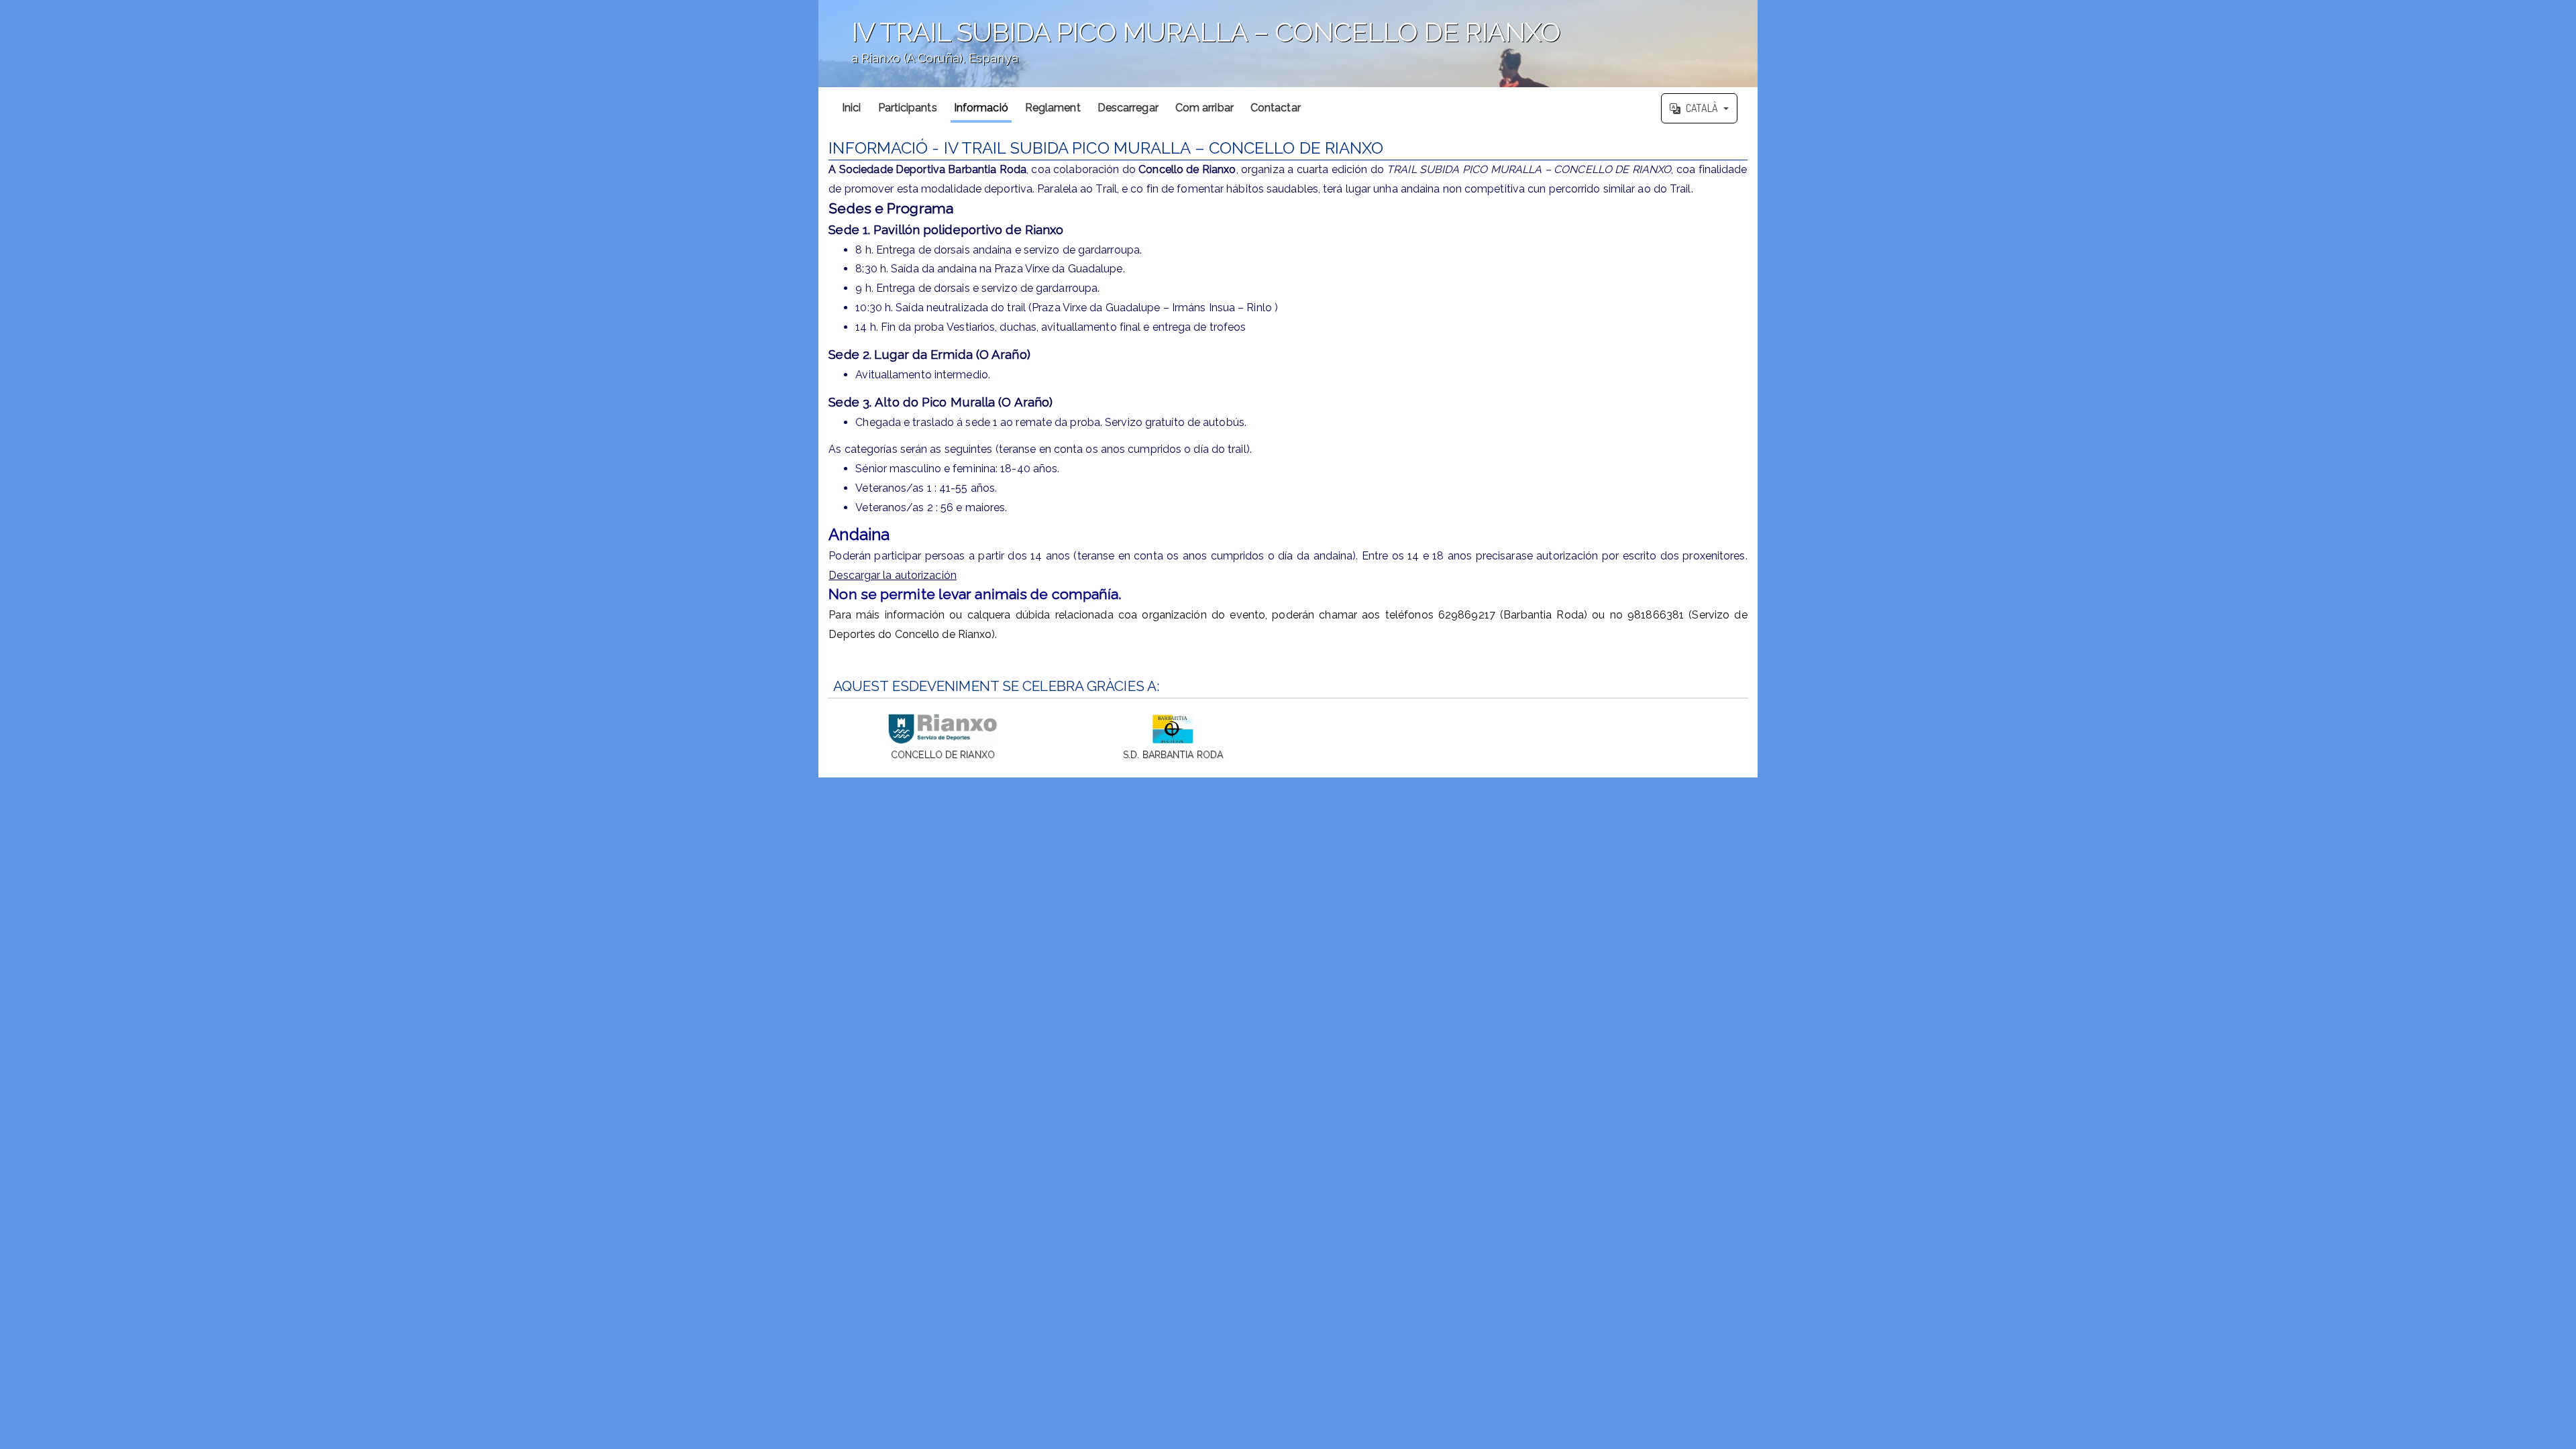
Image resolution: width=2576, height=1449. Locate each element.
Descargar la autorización (893, 575)
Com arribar (1204, 108)
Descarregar (1128, 108)
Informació (981, 108)
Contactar (1276, 108)
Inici (852, 108)
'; (1189, 51)
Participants (908, 108)
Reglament (1053, 108)
